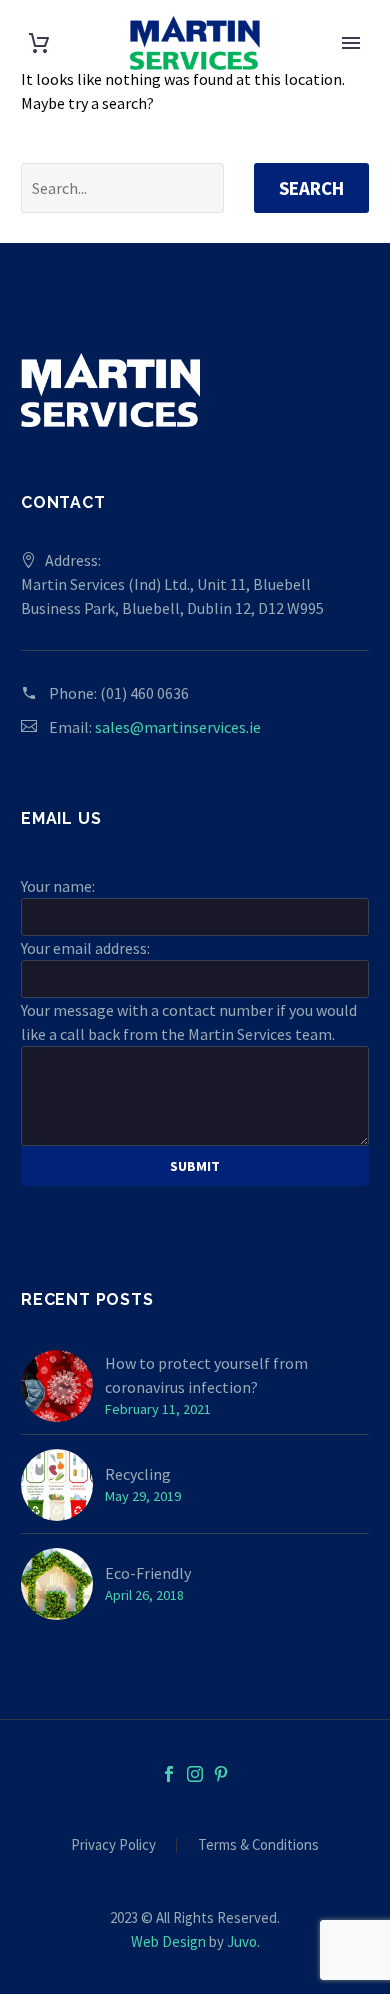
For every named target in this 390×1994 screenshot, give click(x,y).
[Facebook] (169, 1774)
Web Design (168, 1941)
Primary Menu (351, 43)
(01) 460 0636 (144, 693)
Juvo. (243, 1941)
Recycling (138, 1474)
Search (311, 188)
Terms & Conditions (258, 1845)
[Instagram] (195, 1774)
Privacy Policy (113, 1845)
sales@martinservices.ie (178, 727)
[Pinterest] (221, 1774)
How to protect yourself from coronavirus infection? (206, 1375)
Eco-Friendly (148, 1573)
